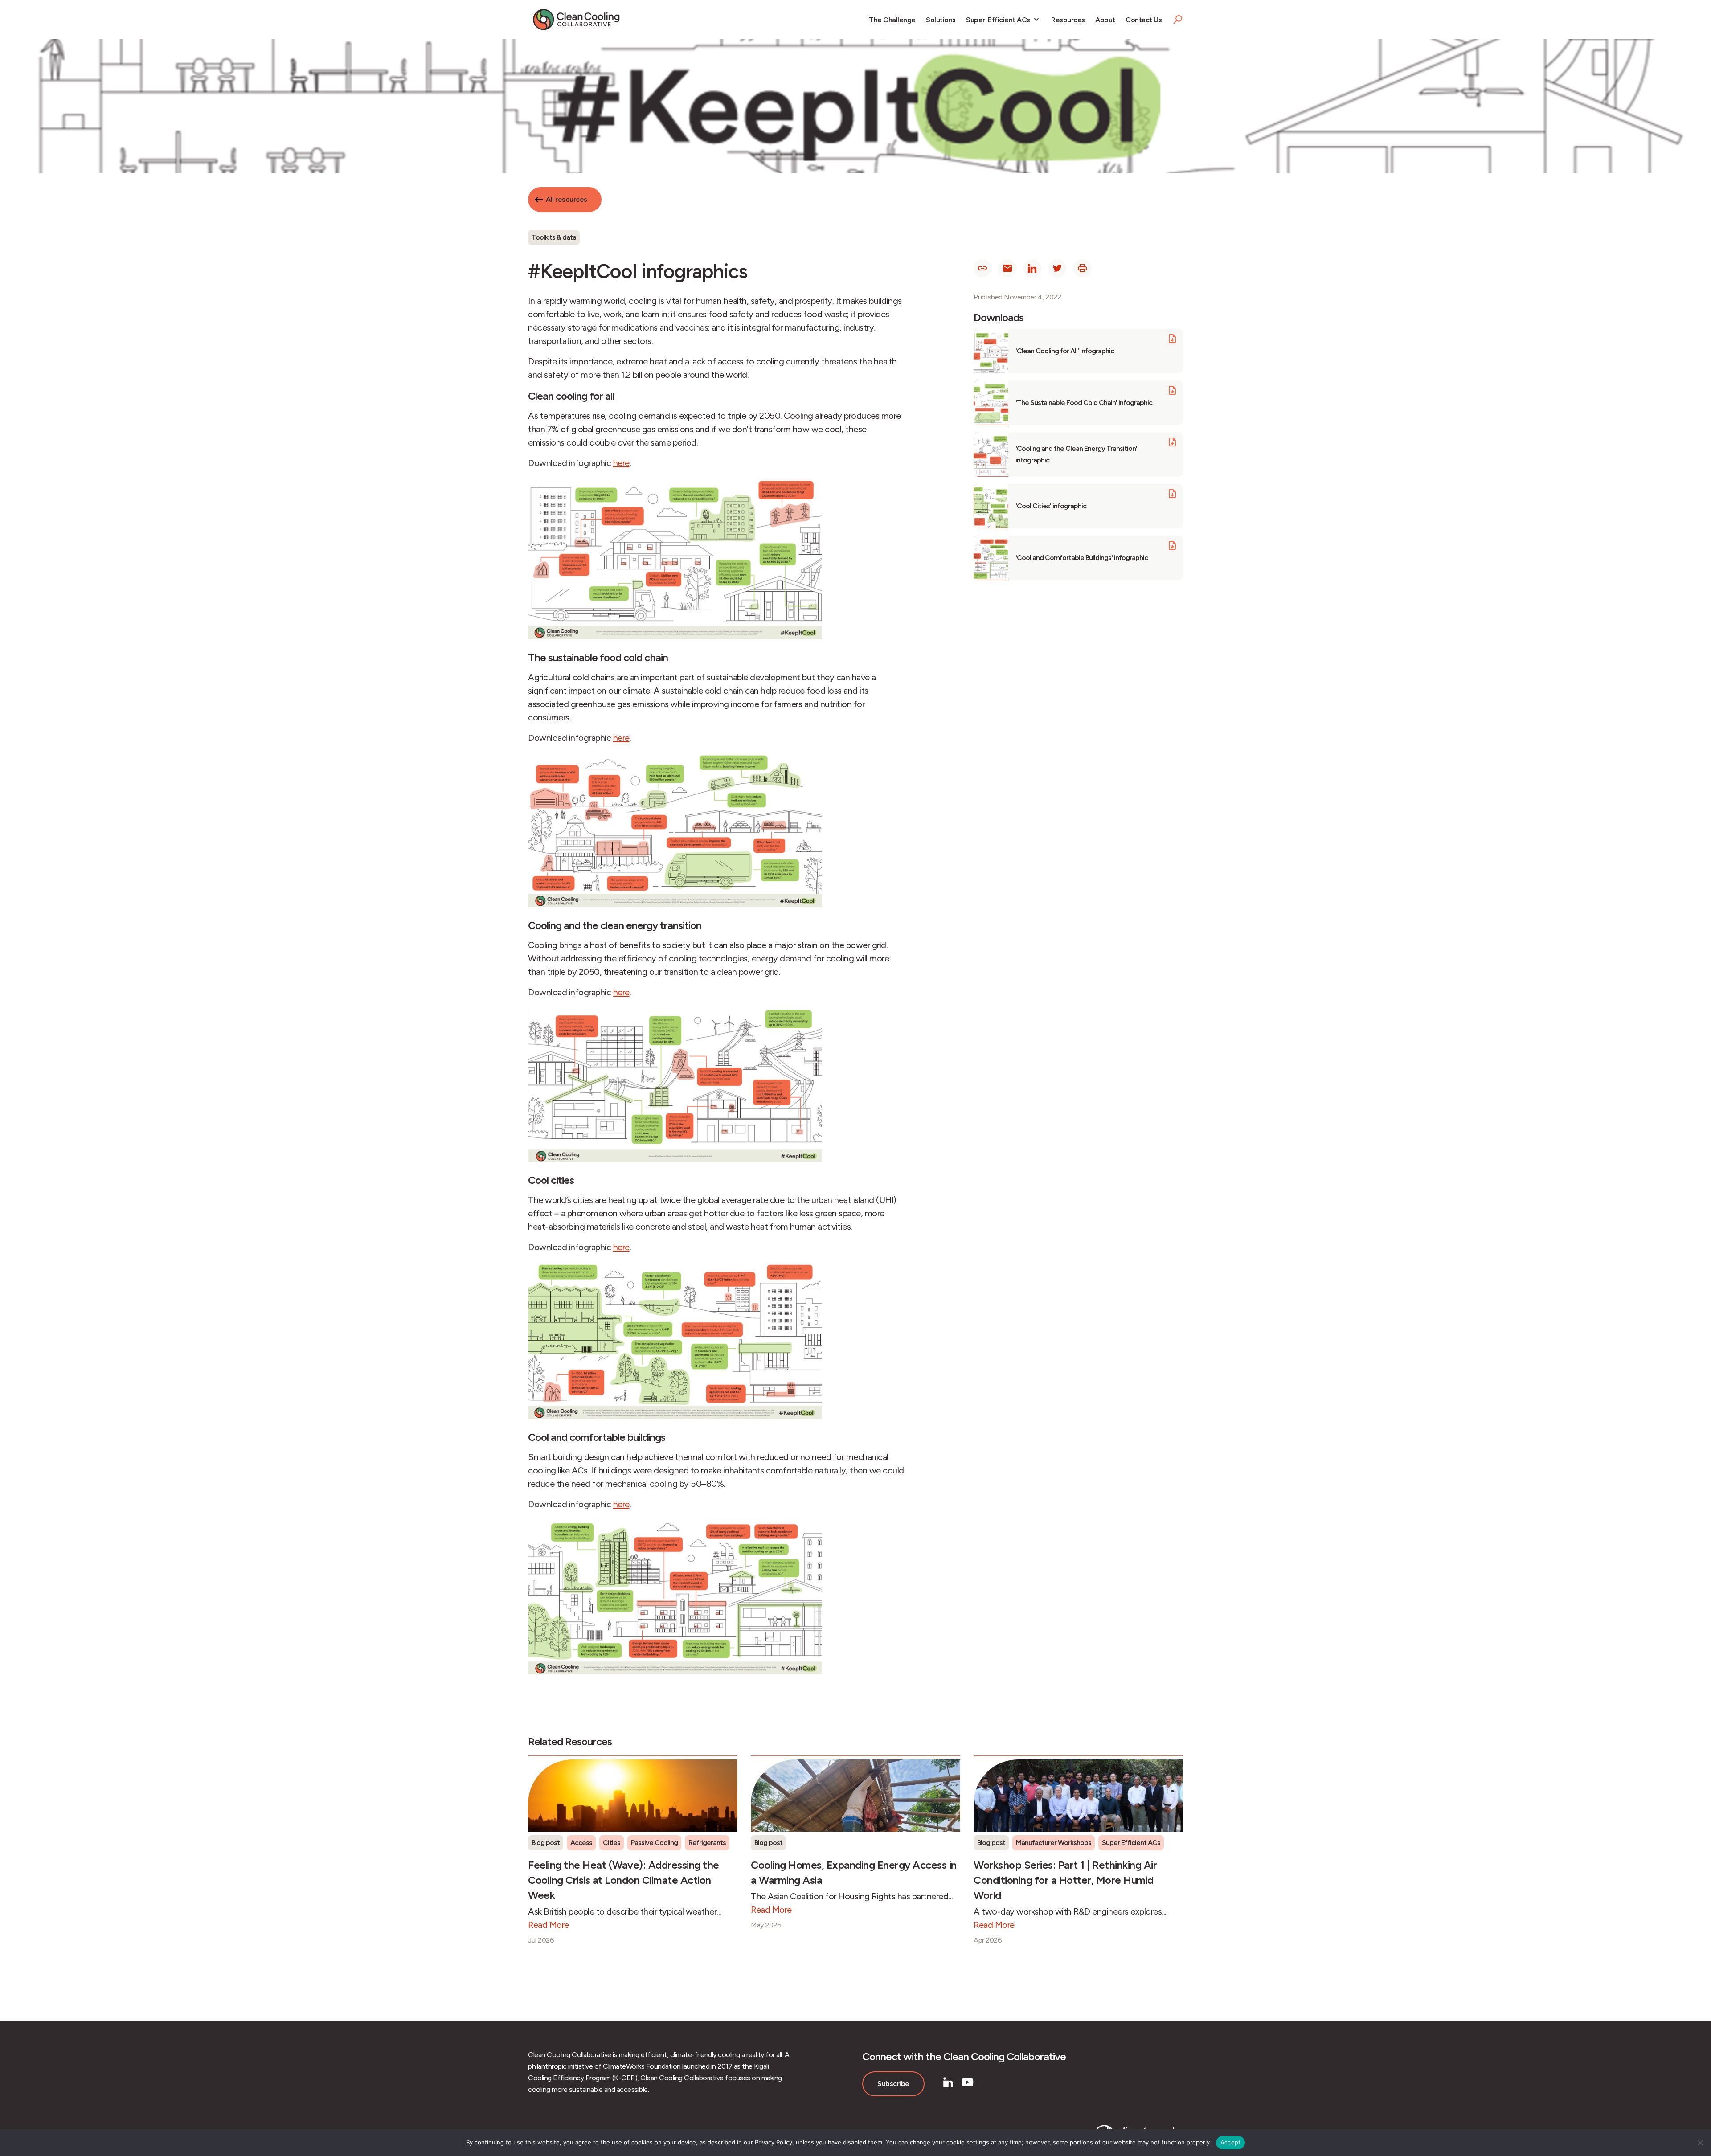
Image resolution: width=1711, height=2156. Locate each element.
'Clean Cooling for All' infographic (1065, 351)
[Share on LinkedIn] (1032, 268)
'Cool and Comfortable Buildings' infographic (1082, 558)
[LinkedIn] (948, 2082)
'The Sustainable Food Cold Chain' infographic (1084, 403)
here (621, 463)
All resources (567, 199)
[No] (1700, 2143)
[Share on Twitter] (1057, 268)
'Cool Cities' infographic (1051, 506)
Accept (1231, 2142)
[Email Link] (1007, 268)
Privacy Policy (774, 2142)
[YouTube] (968, 2082)
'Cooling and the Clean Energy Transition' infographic (1076, 454)
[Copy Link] (982, 268)
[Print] (1082, 268)
